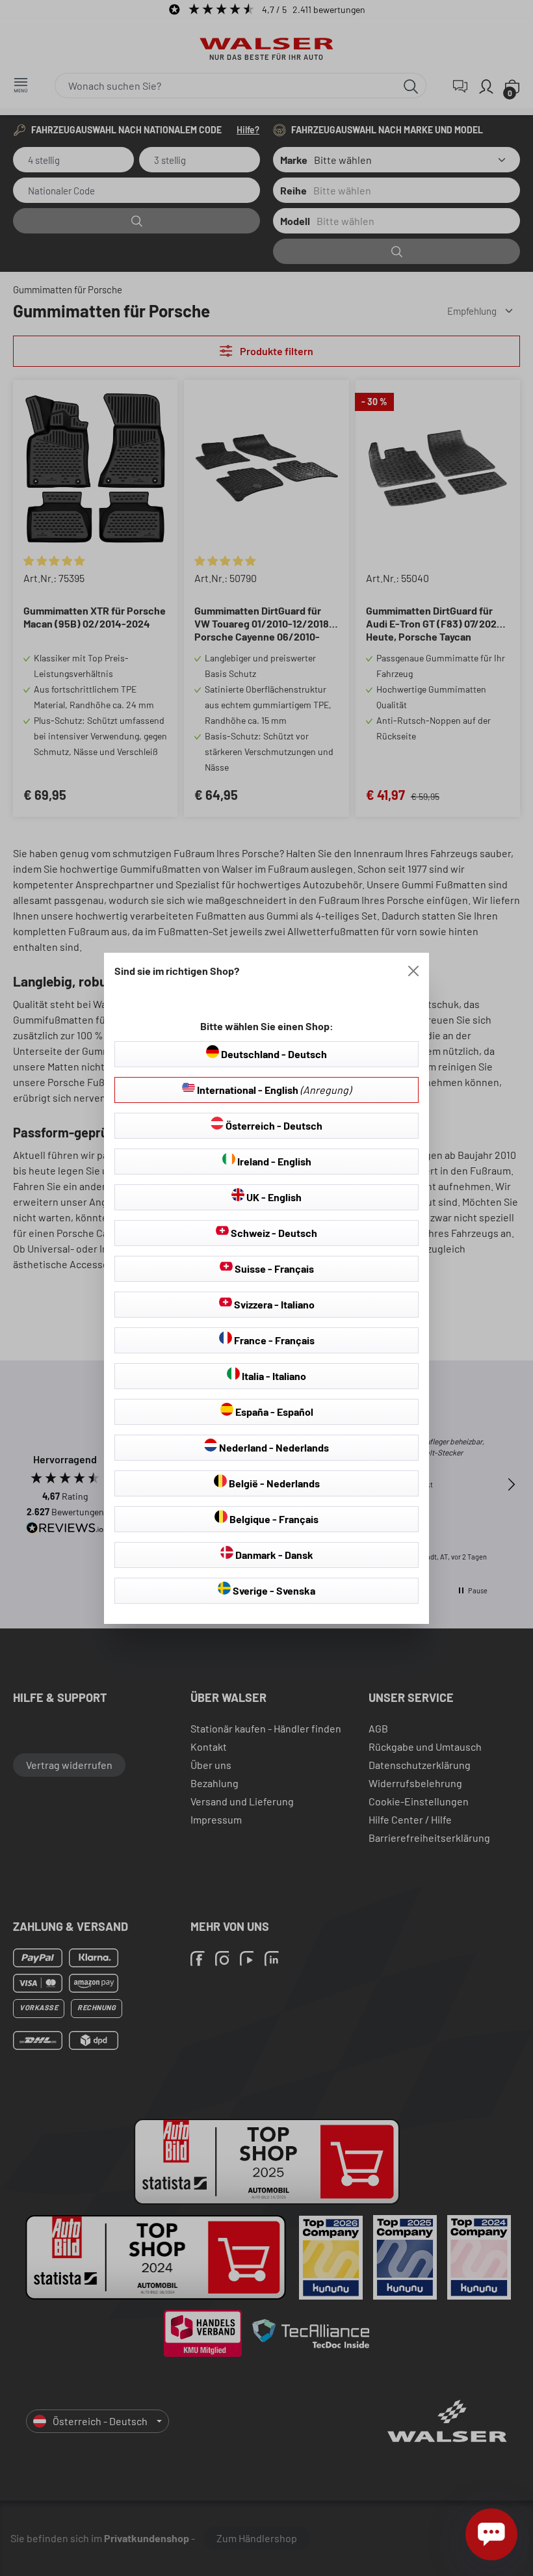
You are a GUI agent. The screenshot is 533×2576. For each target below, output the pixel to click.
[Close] (413, 971)
